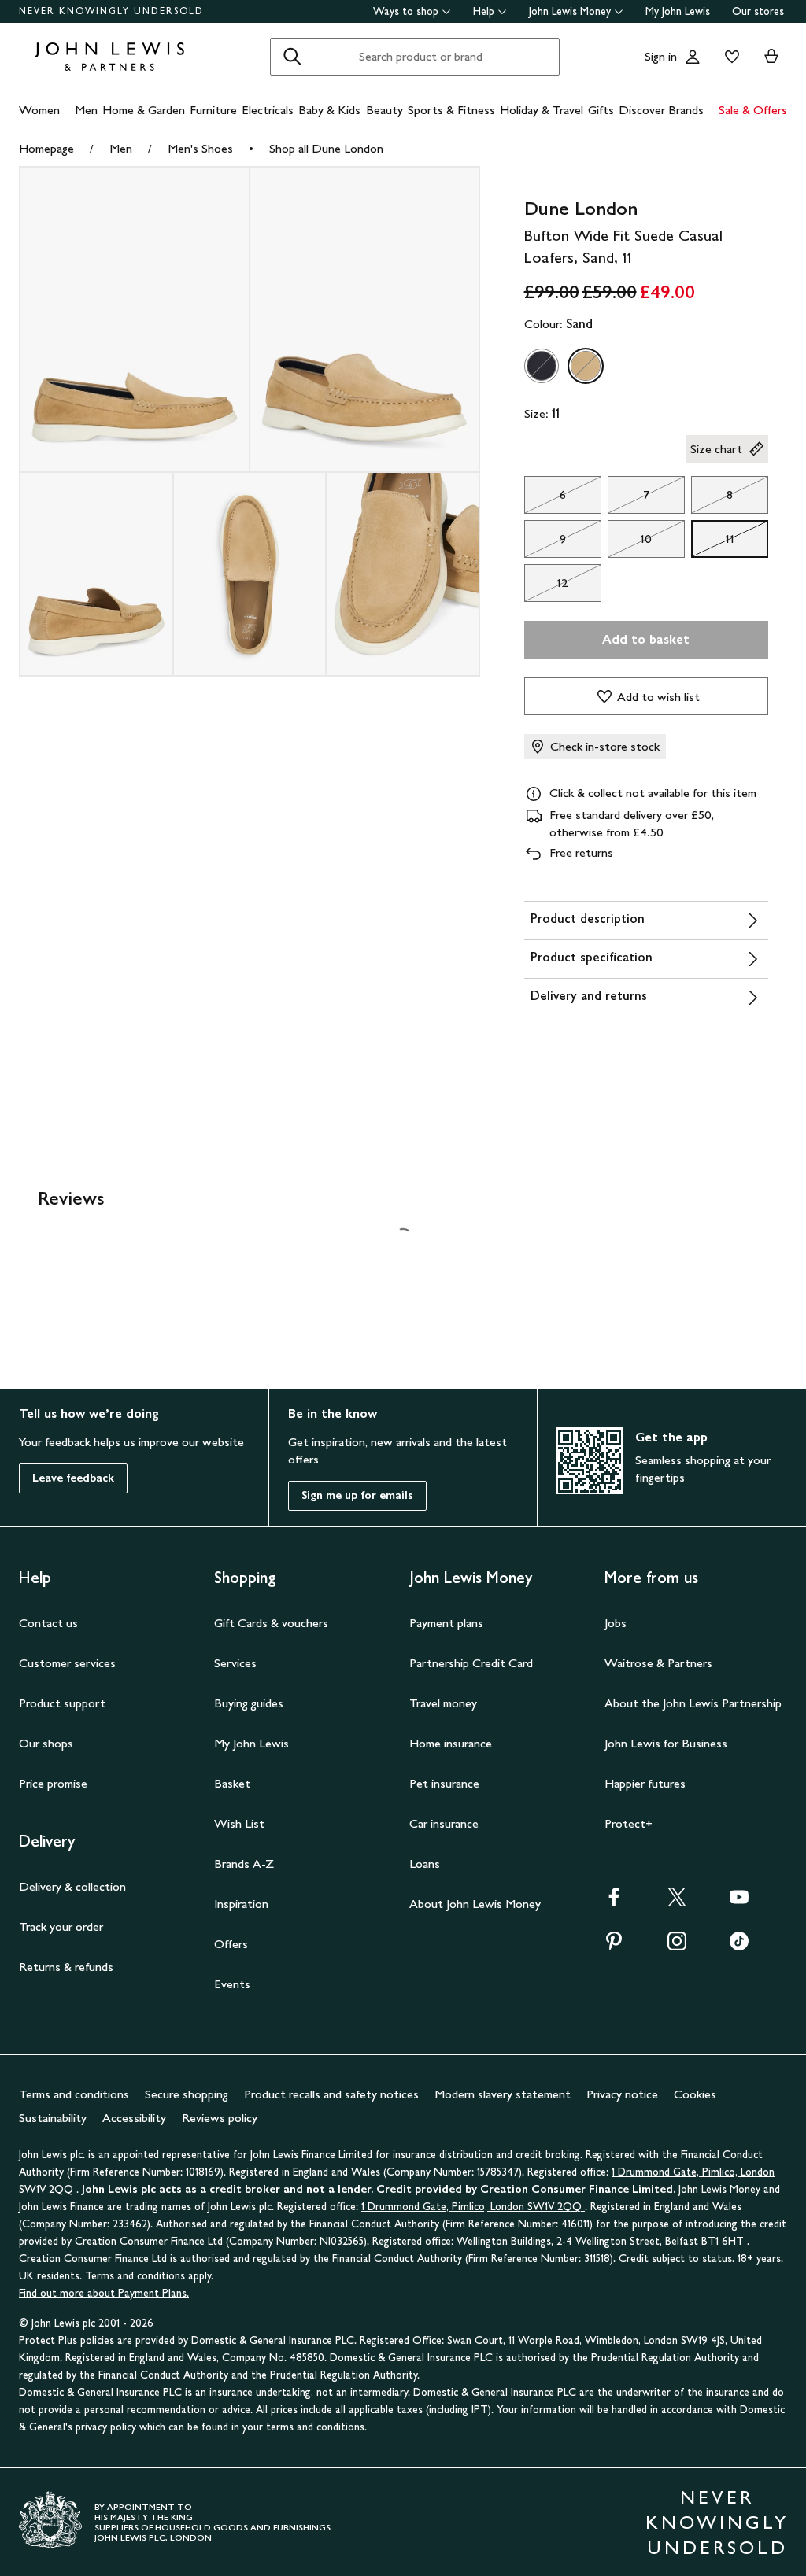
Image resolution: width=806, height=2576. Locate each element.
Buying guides (249, 1703)
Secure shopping (187, 2094)
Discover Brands (661, 110)
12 (547, 587)
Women (39, 110)
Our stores (758, 11)
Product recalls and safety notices (331, 2094)
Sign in (661, 56)
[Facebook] (614, 1902)
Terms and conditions (74, 2094)
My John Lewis (678, 11)
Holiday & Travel (542, 110)
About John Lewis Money (475, 1904)
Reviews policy (220, 2118)
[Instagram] (677, 1946)
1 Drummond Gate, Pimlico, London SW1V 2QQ (473, 2207)
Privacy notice (622, 2094)
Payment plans (446, 1623)
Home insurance (451, 1743)
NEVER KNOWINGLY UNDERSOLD (111, 11)
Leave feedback (73, 1478)
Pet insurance (444, 1783)
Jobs (616, 1623)
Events (232, 1984)
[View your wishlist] (729, 57)
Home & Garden (144, 110)
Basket (232, 1783)
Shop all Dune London (326, 148)
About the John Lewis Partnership (693, 1703)
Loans (425, 1864)
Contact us (48, 1623)
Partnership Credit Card (471, 1663)
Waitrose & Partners (658, 1663)
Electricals (268, 110)
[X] (677, 1902)
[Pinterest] (614, 1946)
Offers (231, 1944)
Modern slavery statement (503, 2094)
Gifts (601, 110)
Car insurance (444, 1823)
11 (713, 543)
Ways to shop (406, 11)
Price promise (53, 1783)
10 (630, 543)
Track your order (61, 1926)
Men (86, 110)
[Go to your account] (693, 57)
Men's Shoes (200, 148)
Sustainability (53, 2118)
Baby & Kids (329, 110)
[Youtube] (739, 1902)
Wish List (239, 1823)
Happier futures (645, 1783)
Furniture (213, 110)
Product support (62, 1703)
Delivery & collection (72, 1886)
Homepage (46, 148)
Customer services (67, 1663)
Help (484, 11)
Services (235, 1663)
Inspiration (241, 1904)
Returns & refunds (66, 1967)
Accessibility (134, 2118)
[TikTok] (739, 1946)
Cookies (695, 2094)
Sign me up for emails (357, 1495)
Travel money (443, 1703)
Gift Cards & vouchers (271, 1623)
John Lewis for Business (666, 1743)
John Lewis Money (570, 11)
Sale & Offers (753, 110)
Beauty (385, 110)
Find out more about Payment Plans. (104, 2293)
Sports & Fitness (451, 110)
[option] (542, 366)
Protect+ (629, 1823)
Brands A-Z (244, 1864)
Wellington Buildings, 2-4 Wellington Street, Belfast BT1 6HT (602, 2241)
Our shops (46, 1743)
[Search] (292, 57)
